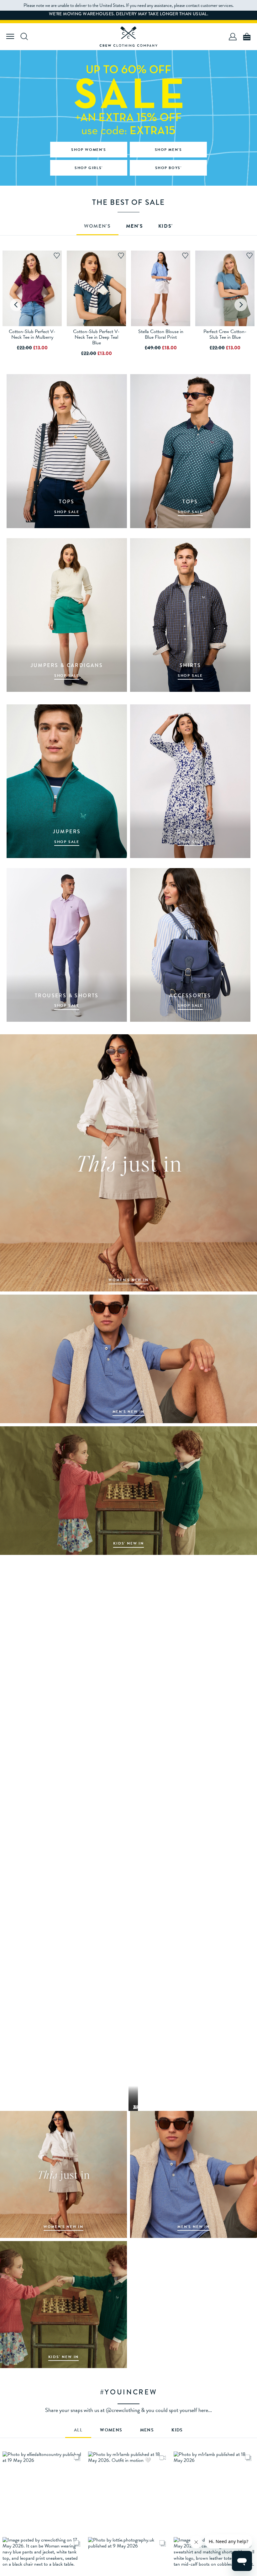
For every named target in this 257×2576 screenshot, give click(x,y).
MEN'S (135, 227)
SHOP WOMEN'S (89, 150)
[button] (43, 2492)
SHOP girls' (89, 168)
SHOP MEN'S (168, 150)
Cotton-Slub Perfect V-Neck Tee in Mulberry (32, 334)
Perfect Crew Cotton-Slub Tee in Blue (225, 334)
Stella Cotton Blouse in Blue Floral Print (161, 334)
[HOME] (128, 37)
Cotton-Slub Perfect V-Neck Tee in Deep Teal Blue (96, 337)
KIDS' (166, 227)
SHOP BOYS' (168, 168)
